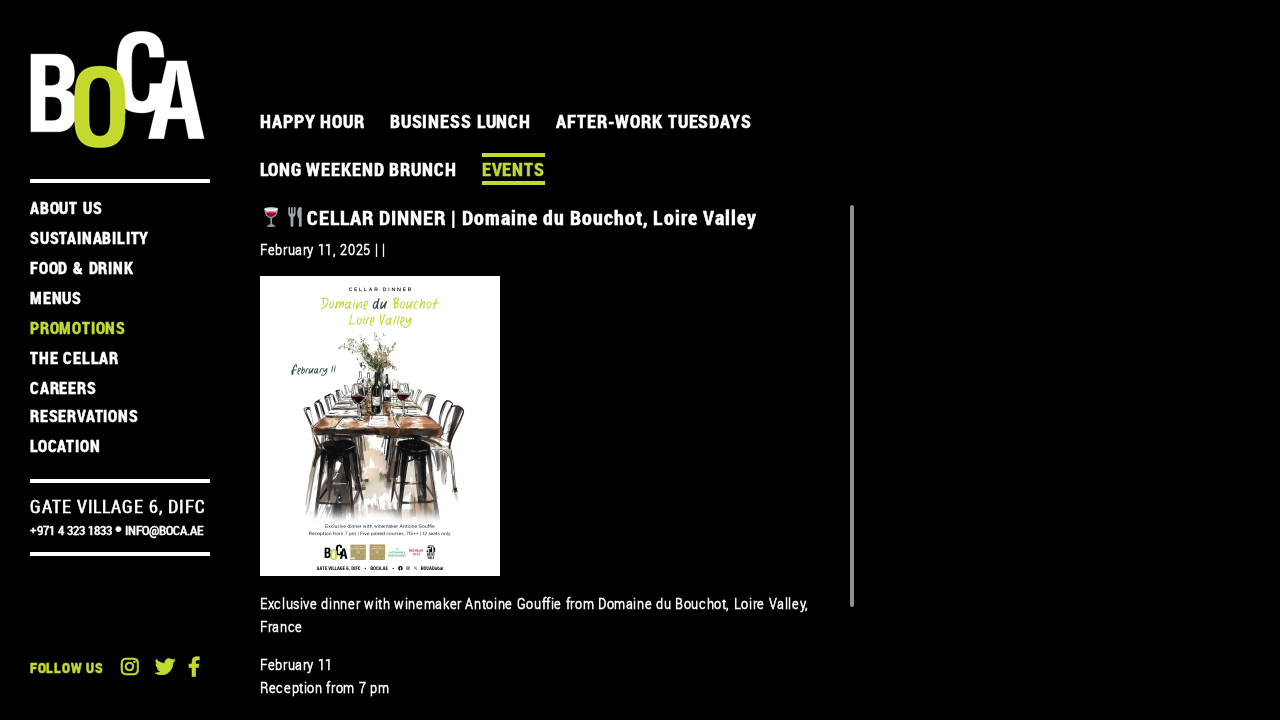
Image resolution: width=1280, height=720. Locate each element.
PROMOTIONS (78, 328)
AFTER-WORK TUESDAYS (654, 121)
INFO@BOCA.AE (164, 530)
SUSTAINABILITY (89, 238)
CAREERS (63, 388)
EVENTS (513, 169)
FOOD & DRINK (82, 268)
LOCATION (65, 446)
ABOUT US (66, 208)
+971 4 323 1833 (71, 530)
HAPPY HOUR (312, 121)
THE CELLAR (74, 358)
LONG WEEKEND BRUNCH (358, 169)
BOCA (117, 89)
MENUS (56, 298)
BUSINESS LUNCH (460, 121)
